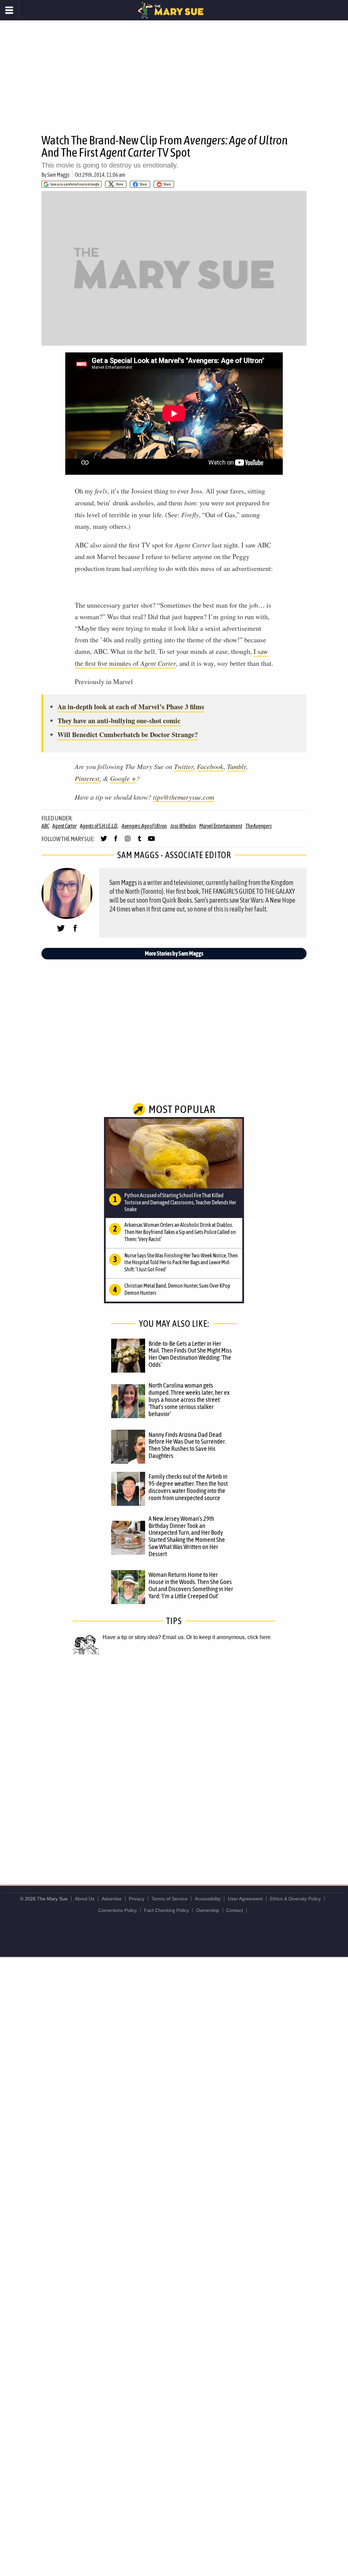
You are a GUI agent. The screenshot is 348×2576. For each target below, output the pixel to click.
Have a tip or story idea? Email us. (144, 1637)
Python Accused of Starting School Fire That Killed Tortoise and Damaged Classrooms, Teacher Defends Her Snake (180, 1202)
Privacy (137, 1899)
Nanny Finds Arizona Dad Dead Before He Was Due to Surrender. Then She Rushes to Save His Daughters (187, 1445)
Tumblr (237, 766)
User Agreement (245, 1899)
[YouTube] (151, 841)
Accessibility (208, 1899)
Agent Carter (64, 826)
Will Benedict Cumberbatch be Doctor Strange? (128, 735)
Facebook (210, 766)
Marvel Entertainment (221, 826)
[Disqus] (174, 1762)
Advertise (112, 1899)
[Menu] (9, 10)
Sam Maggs (58, 175)
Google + (123, 778)
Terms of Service (170, 1899)
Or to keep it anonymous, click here (228, 1637)
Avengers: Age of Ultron (144, 826)
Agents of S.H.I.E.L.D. (99, 826)
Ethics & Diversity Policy (295, 1899)
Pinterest (87, 778)
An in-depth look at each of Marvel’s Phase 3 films (131, 707)
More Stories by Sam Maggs (174, 953)
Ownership (208, 1910)
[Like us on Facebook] (116, 841)
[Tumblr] (140, 841)
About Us (85, 1899)
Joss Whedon (183, 826)
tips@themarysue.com (184, 797)
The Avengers (258, 826)
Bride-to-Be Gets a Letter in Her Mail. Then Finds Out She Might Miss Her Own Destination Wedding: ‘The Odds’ (190, 1354)
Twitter (184, 766)
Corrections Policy (118, 1910)
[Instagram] (128, 841)
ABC (45, 826)
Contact (235, 1910)
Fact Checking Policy (167, 1910)
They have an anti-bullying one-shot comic (119, 721)
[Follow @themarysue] (104, 841)
